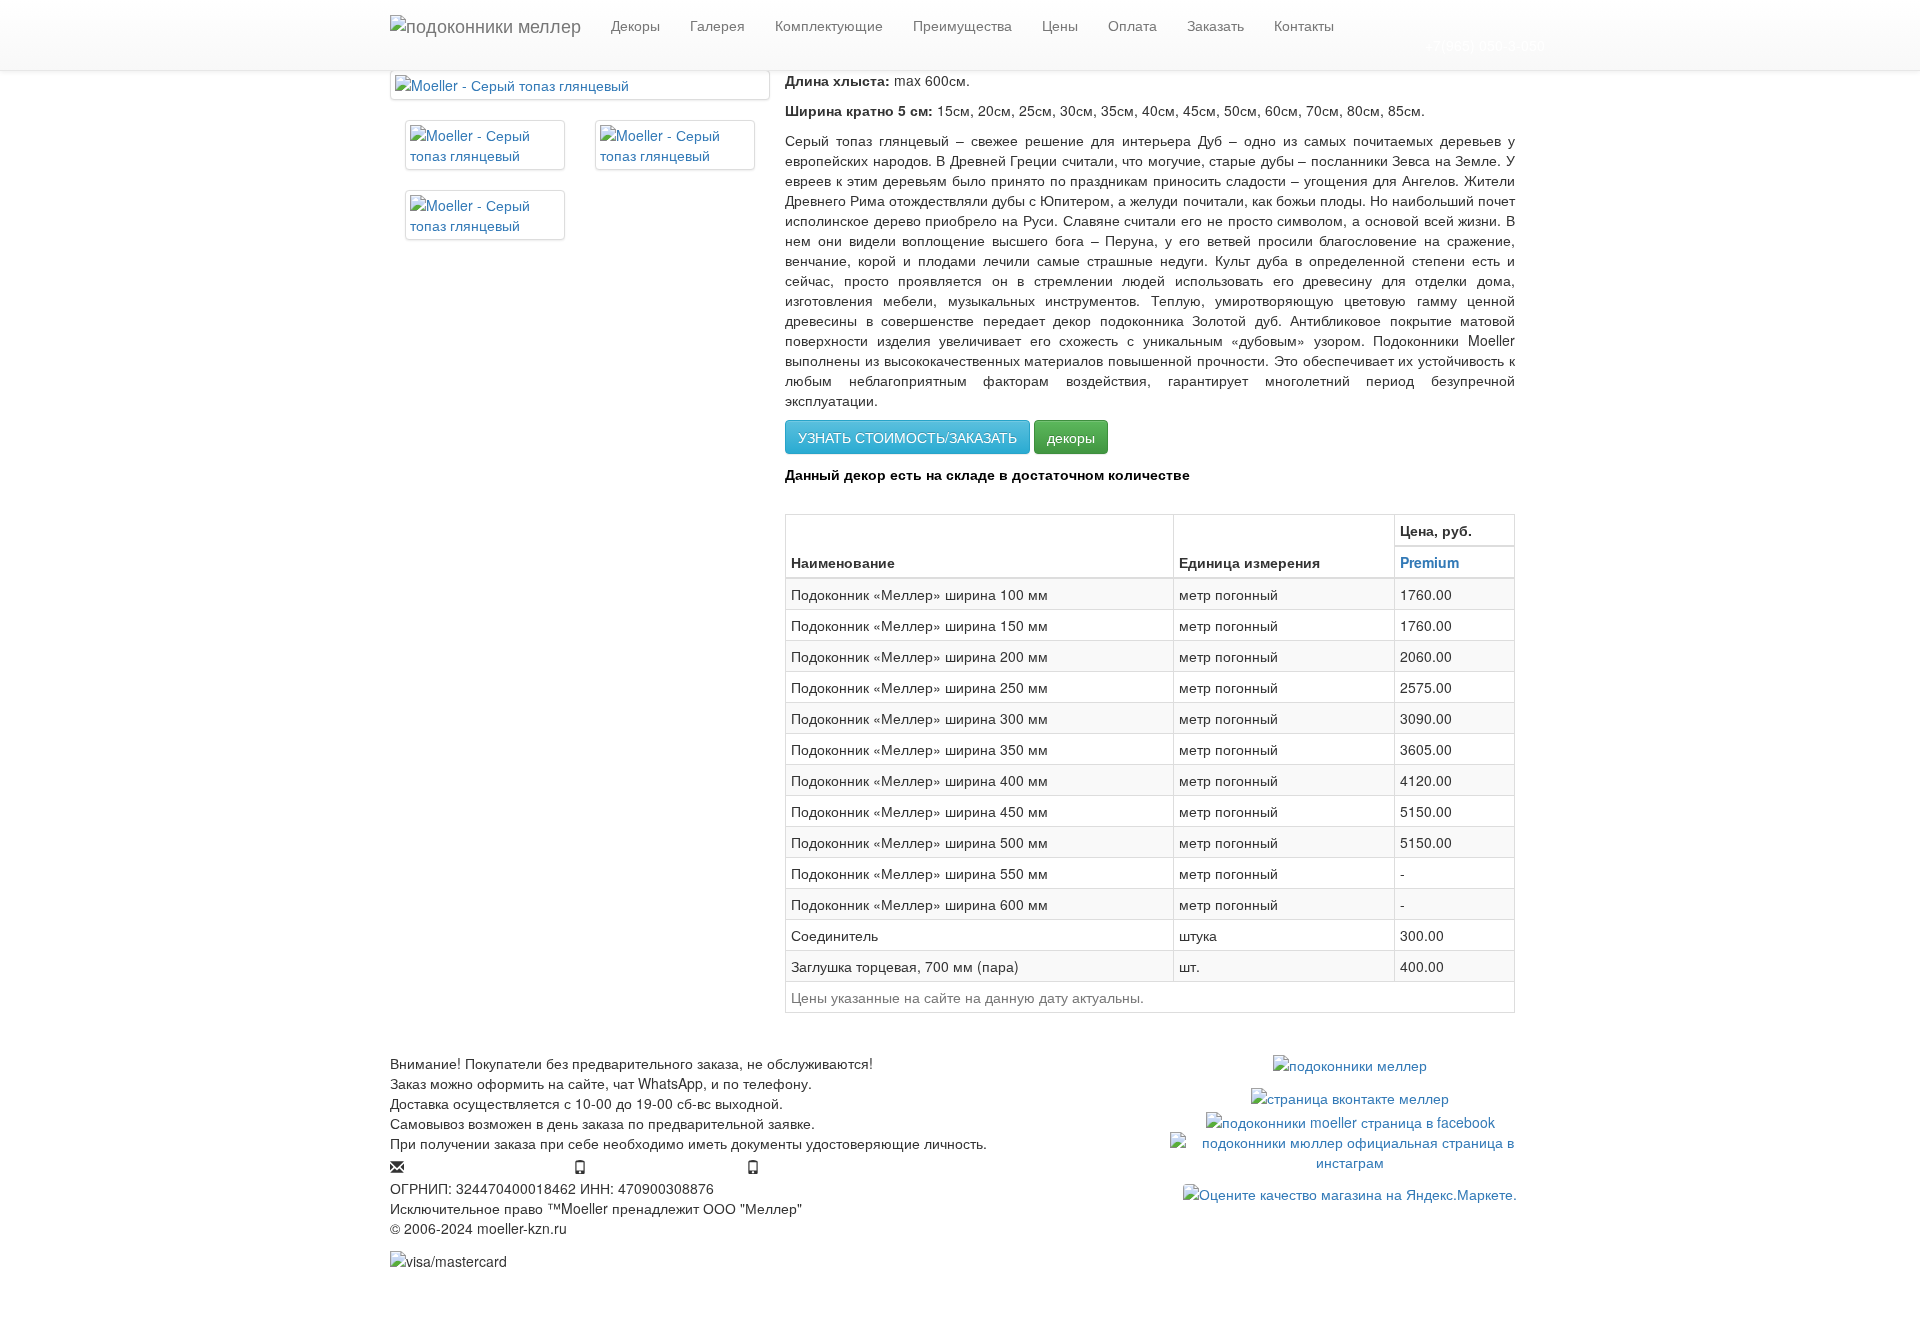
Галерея (717, 25)
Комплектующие (829, 25)
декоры (1071, 437)
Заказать (1215, 25)
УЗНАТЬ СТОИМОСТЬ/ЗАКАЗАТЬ (907, 437)
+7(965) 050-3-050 (1485, 45)
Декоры (635, 25)
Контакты (1304, 25)
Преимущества (962, 25)
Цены (1060, 25)
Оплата (1132, 25)
